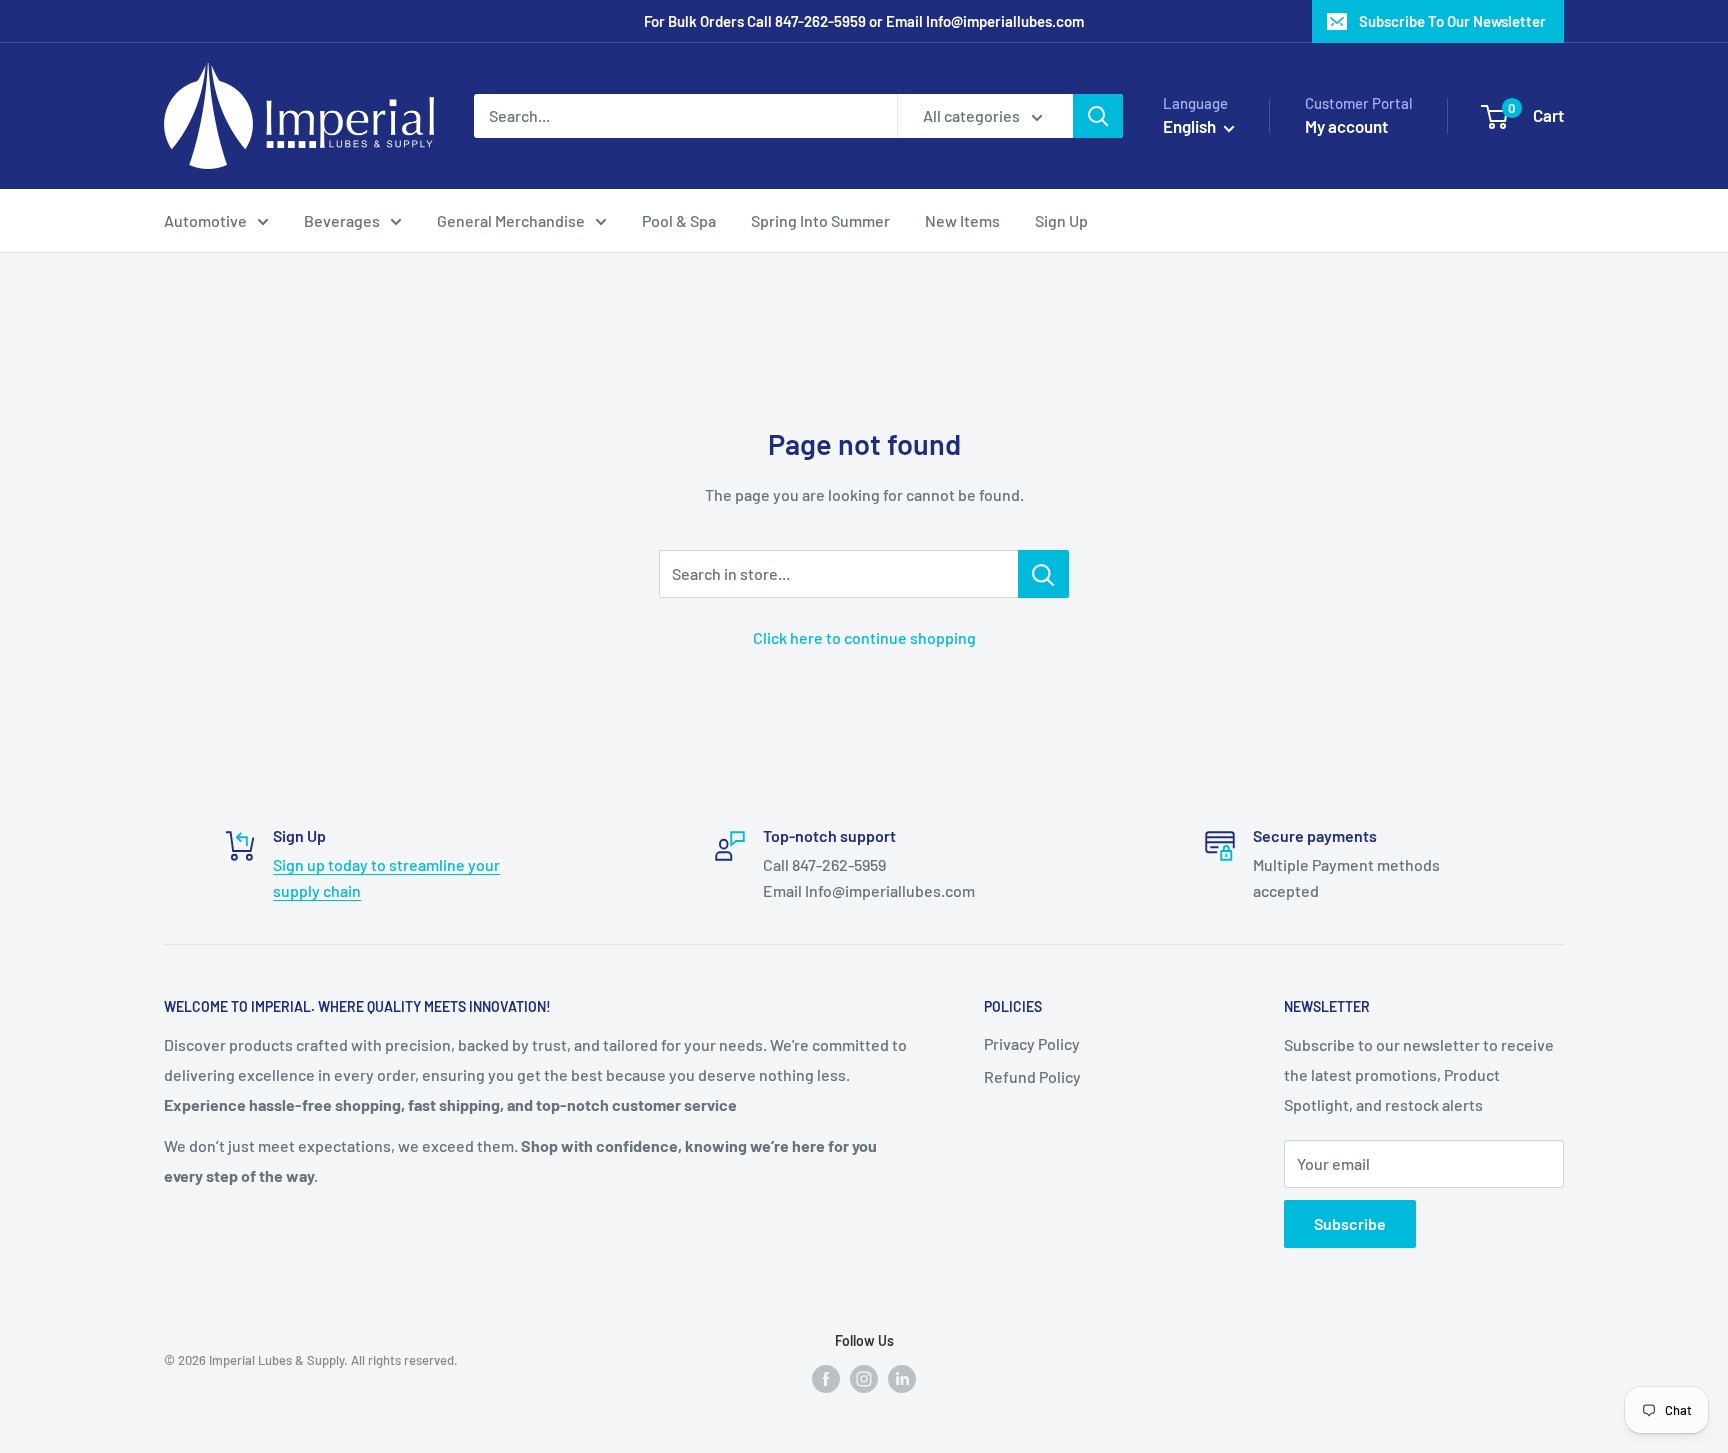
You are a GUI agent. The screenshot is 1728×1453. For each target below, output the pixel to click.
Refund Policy (1032, 1076)
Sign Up (1061, 220)
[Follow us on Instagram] (864, 1377)
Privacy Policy (1032, 1043)
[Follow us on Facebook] (826, 1377)
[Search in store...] (1043, 574)
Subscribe (1350, 1223)
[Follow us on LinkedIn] (902, 1377)
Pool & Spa (679, 220)
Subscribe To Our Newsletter (1452, 21)
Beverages (342, 220)
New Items (962, 220)
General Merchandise (511, 220)
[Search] (1098, 116)
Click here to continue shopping (864, 637)
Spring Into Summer (820, 220)
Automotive (205, 220)
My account (1346, 126)
